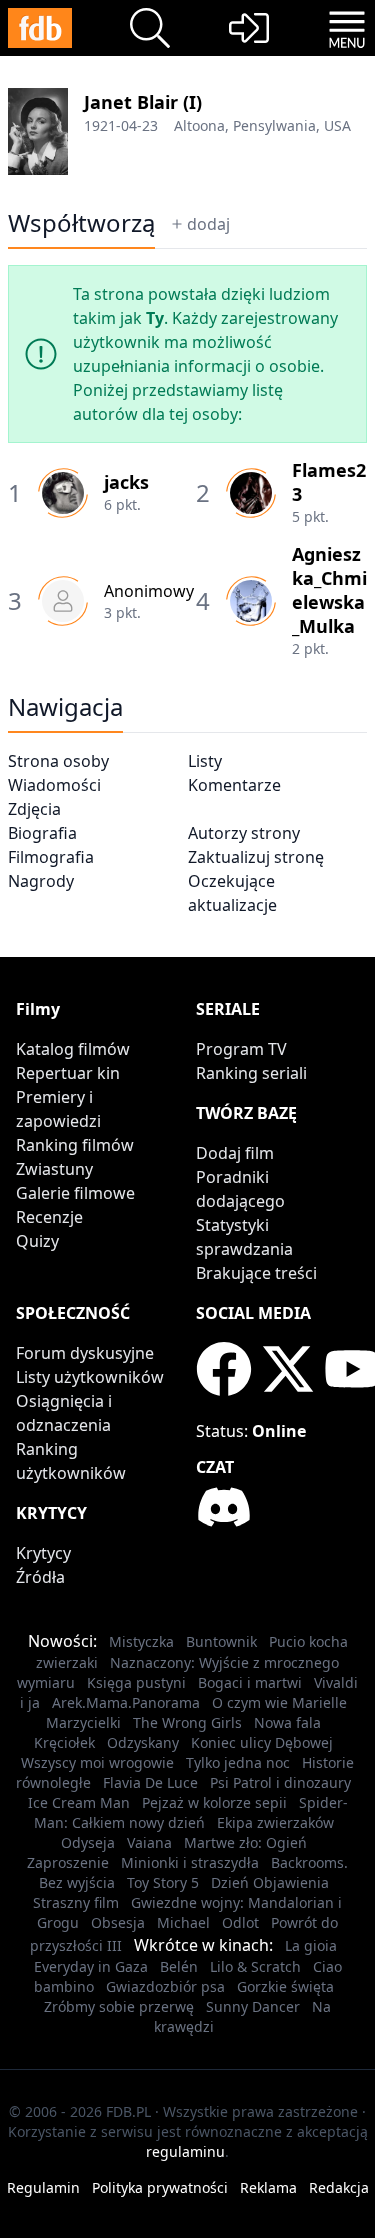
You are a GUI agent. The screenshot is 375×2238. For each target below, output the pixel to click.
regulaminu (185, 2151)
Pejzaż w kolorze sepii (214, 1802)
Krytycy (43, 1553)
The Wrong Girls (187, 1722)
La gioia (311, 1945)
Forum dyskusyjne (85, 1353)
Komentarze (234, 785)
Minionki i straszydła (190, 1862)
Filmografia (51, 857)
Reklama (268, 2187)
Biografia (42, 833)
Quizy (37, 1241)
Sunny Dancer (253, 2006)
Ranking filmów (75, 1145)
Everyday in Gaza (91, 1966)
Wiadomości (54, 785)
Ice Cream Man (79, 1802)
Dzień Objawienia (270, 1882)
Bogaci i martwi (250, 1682)
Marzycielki (83, 1722)
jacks (126, 482)
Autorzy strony (244, 833)
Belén (179, 1966)
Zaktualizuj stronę (256, 857)
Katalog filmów (73, 1049)
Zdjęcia (34, 809)
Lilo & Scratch (255, 1966)
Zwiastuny (54, 1169)
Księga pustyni (136, 1682)
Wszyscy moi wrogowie (97, 1762)
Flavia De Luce (150, 1782)
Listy (205, 761)
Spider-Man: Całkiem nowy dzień (191, 1812)
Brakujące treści (256, 1273)
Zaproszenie (68, 1862)
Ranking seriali (251, 1073)
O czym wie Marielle (279, 1702)
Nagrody (41, 881)
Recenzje (49, 1217)
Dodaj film (235, 1153)
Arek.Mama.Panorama (126, 1702)
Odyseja (88, 1842)
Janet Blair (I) (143, 102)
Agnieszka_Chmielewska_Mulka (329, 590)
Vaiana (149, 1842)
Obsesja (118, 1922)
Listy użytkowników (90, 1377)
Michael (183, 1922)
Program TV (241, 1049)
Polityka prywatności (160, 2187)
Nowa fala (287, 1722)
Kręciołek (64, 1742)
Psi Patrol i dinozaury (280, 1782)
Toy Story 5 (163, 1882)
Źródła (40, 1577)
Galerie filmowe (75, 1193)
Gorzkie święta (285, 1986)
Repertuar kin (68, 1073)
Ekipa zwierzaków (275, 1822)
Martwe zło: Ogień (245, 1842)
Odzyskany (143, 1742)
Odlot (240, 1922)
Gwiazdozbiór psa (165, 1986)
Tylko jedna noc (238, 1762)
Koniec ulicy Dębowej (262, 1742)
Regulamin (43, 2187)
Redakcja (339, 2187)
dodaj (208, 224)
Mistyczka (141, 1641)
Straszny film (76, 1902)
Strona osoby (58, 761)
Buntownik (221, 1641)
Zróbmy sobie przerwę (119, 2006)
